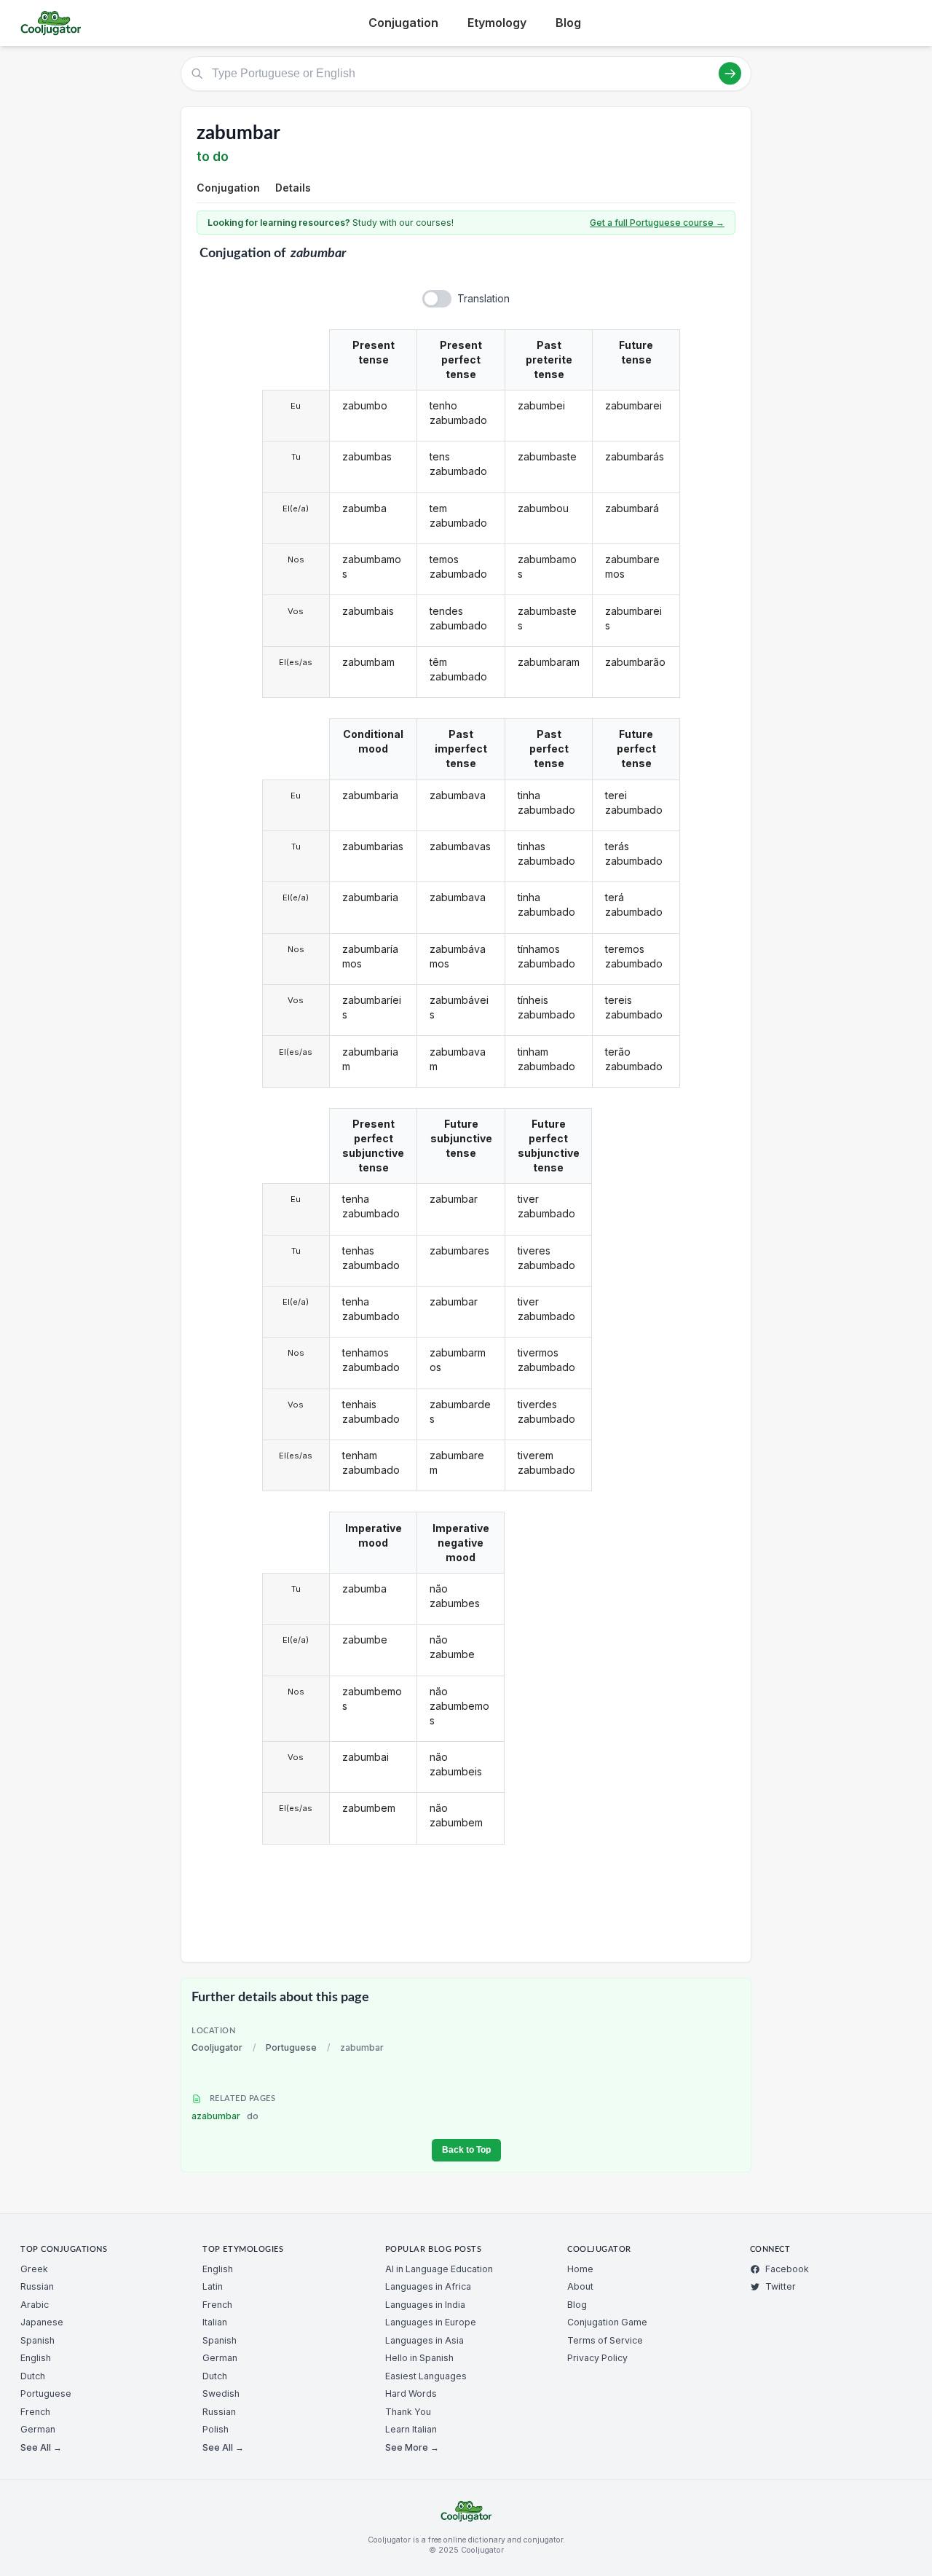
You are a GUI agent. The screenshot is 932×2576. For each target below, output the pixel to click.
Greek (34, 2269)
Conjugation (403, 23)
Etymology (497, 23)
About (580, 2286)
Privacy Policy (597, 2358)
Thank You (408, 2412)
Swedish (221, 2394)
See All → (41, 2447)
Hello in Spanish (419, 2358)
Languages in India (425, 2305)
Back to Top (466, 2150)
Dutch (33, 2376)
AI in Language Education (439, 2269)
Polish (216, 2429)
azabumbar (225, 2116)
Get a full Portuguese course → (657, 223)
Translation (483, 298)
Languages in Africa (428, 2286)
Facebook (787, 2269)
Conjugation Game (607, 2322)
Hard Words (411, 2394)
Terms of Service (605, 2340)
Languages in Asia (424, 2340)
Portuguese (291, 2047)
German (38, 2429)
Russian (37, 2286)
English (36, 2358)
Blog (568, 23)
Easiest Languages (426, 2376)
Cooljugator (217, 2047)
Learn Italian (411, 2429)
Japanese (42, 2322)
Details (293, 188)
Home (580, 2269)
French (35, 2412)
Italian (215, 2322)
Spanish (37, 2340)
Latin (213, 2286)
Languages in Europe (431, 2322)
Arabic (35, 2305)
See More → (412, 2447)
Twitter (781, 2286)
